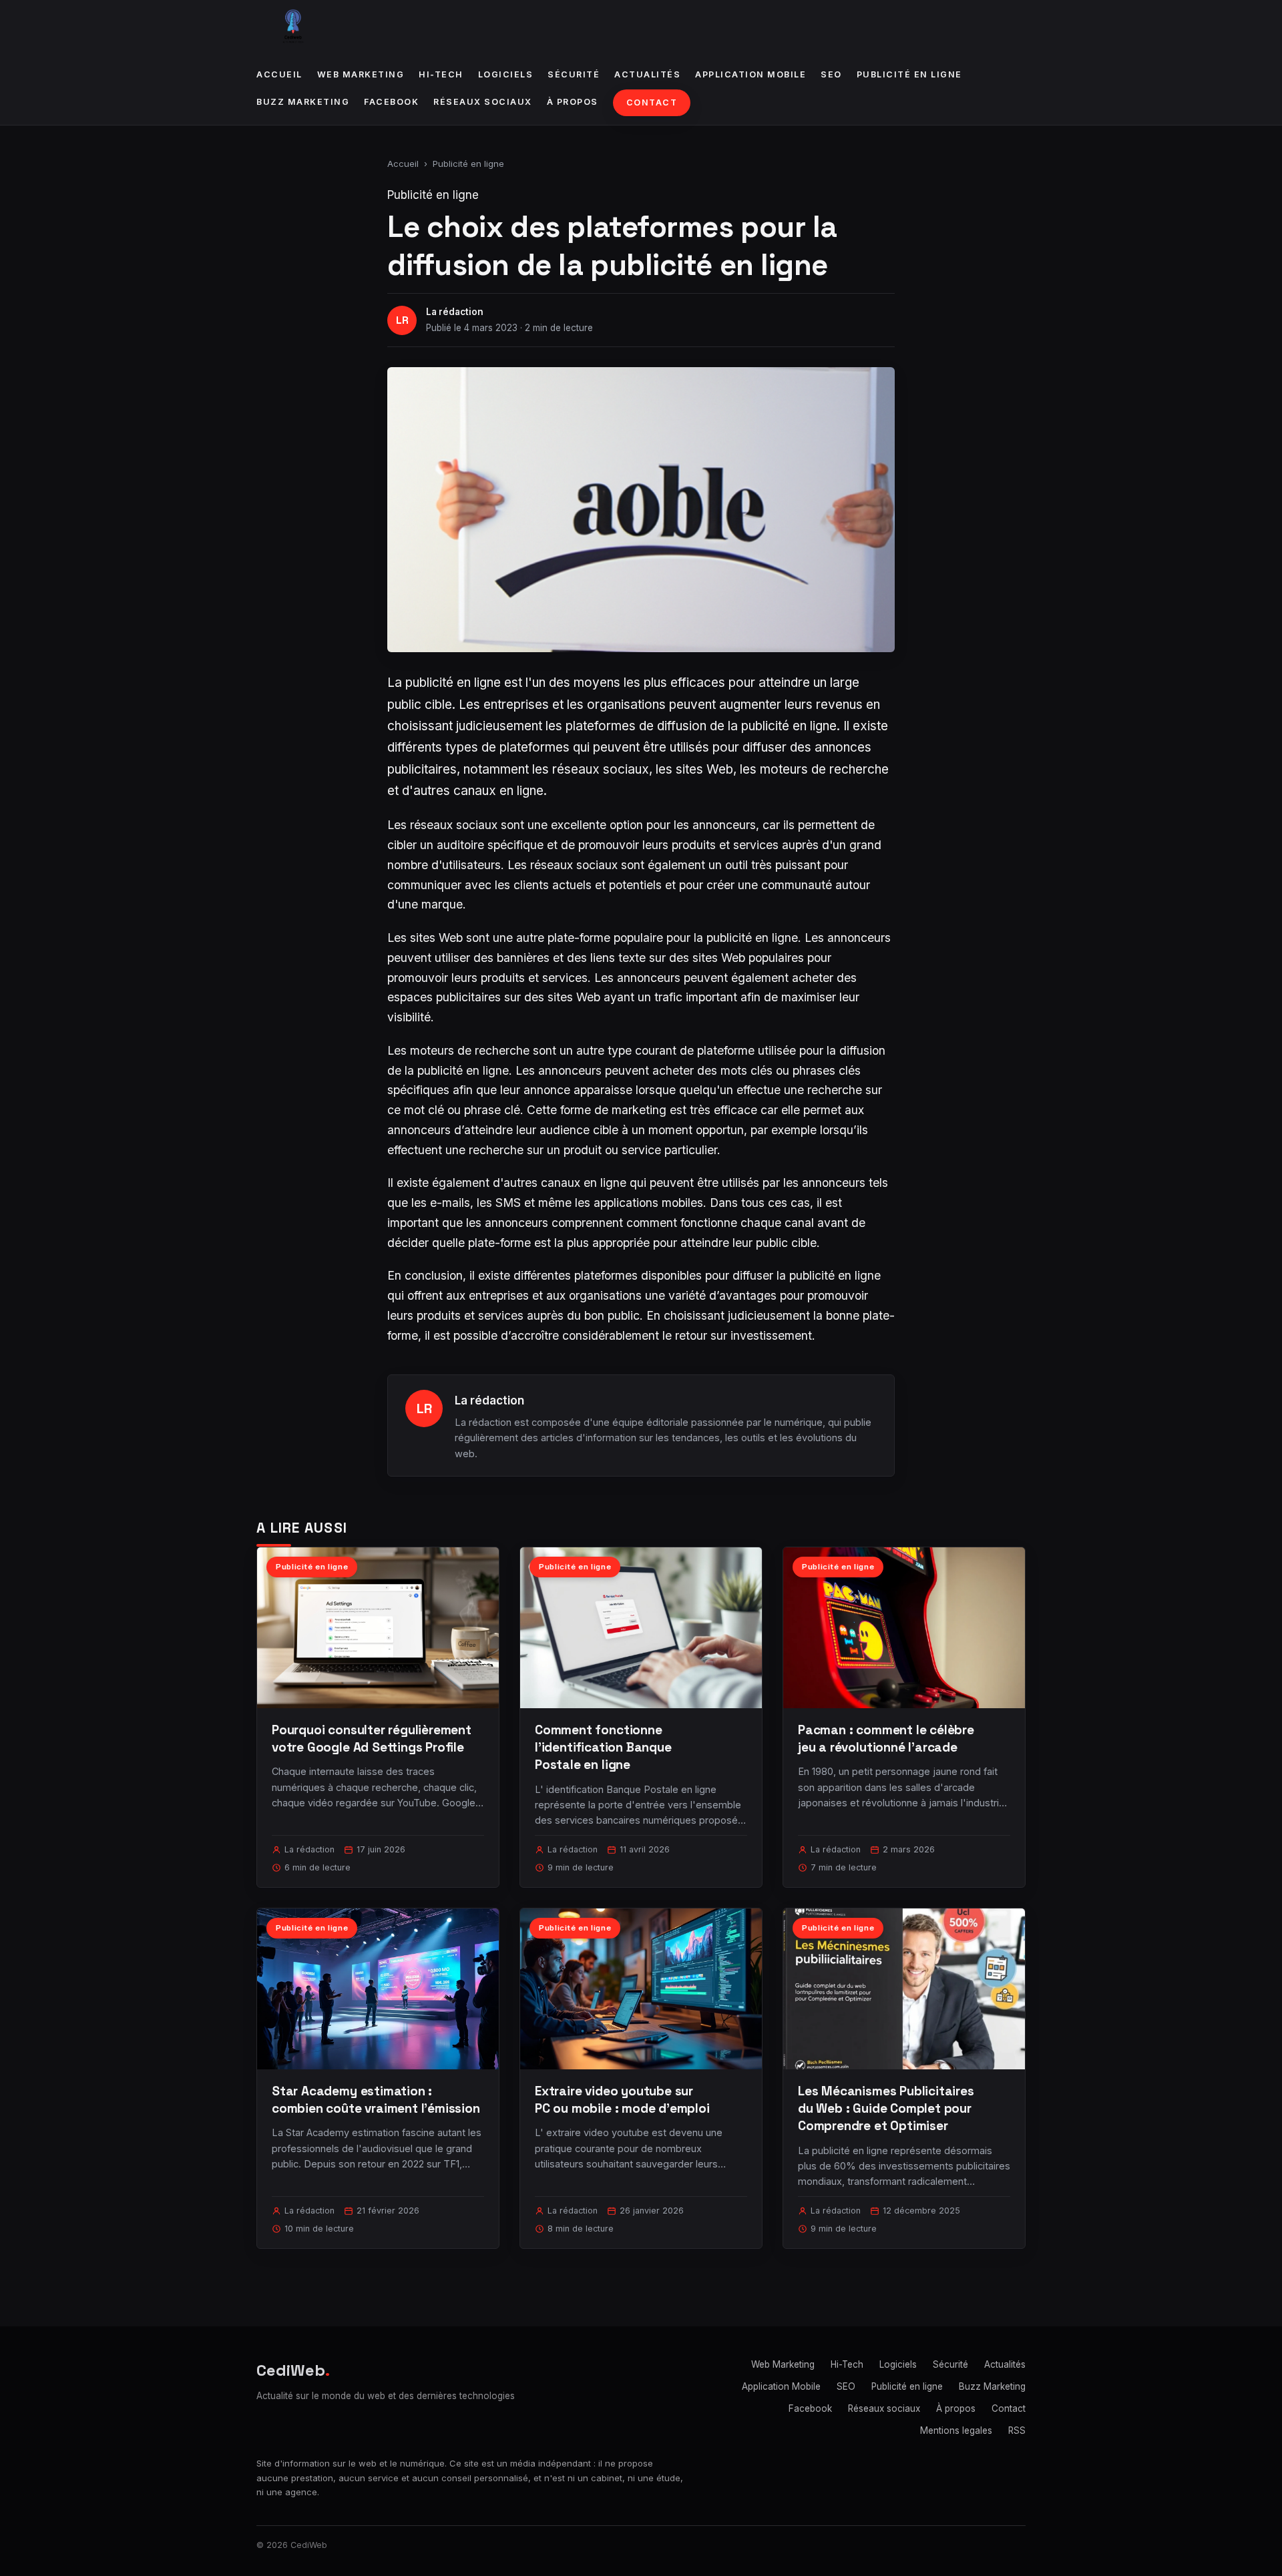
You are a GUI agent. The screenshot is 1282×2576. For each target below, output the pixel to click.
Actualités (647, 74)
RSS (1017, 2430)
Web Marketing (361, 74)
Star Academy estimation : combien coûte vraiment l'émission (376, 2100)
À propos (573, 102)
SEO (831, 74)
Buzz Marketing (303, 102)
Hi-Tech (441, 74)
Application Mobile (751, 74)
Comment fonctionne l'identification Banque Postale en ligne (603, 1747)
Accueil (279, 74)
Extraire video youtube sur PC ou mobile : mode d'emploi (622, 2100)
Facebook (391, 102)
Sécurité (574, 74)
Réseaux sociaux (483, 102)
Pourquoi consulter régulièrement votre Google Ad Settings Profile (372, 1739)
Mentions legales (956, 2430)
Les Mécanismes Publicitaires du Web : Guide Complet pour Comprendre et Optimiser (886, 2108)
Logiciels (506, 74)
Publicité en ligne (909, 74)
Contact (652, 102)
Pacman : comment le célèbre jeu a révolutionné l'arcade (886, 1739)
